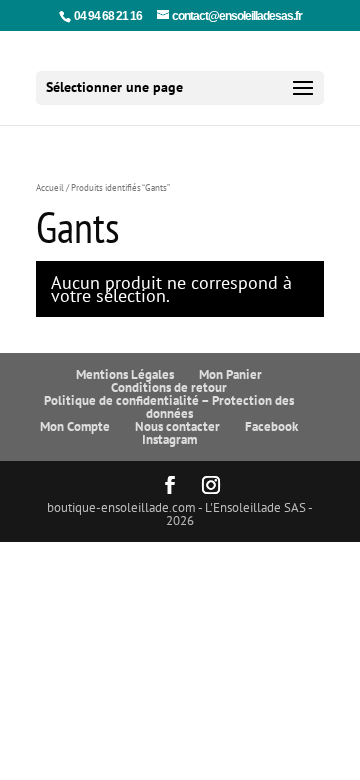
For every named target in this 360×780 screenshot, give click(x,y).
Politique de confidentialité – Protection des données (169, 407)
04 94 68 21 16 (108, 16)
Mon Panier (230, 374)
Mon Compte (75, 426)
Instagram (169, 439)
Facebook (271, 426)
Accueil (50, 188)
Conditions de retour (169, 387)
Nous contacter (177, 426)
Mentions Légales (125, 374)
